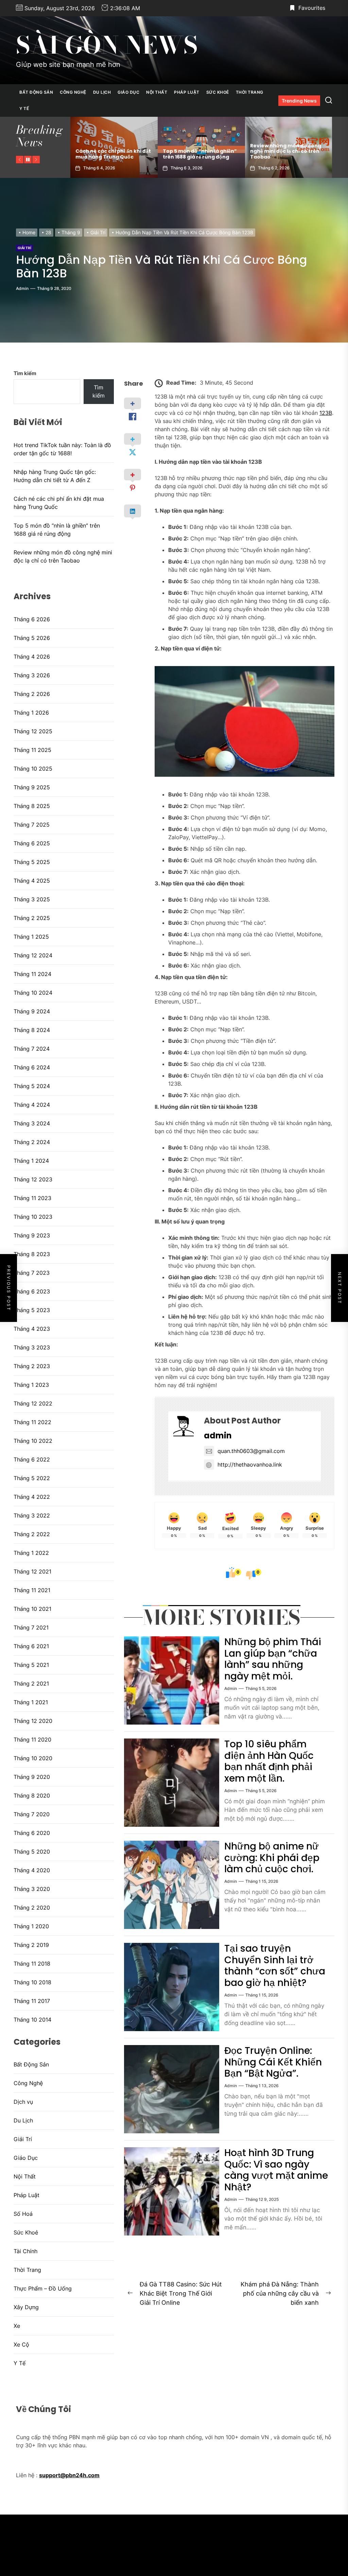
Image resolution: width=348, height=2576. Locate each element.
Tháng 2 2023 (32, 1366)
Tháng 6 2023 (32, 1291)
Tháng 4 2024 (32, 1105)
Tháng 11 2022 (32, 1422)
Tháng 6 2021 (31, 1646)
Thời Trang (250, 92)
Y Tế (24, 108)
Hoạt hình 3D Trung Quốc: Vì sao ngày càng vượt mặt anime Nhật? (276, 2170)
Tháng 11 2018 (32, 1964)
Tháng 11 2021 (32, 1590)
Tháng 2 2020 (32, 1908)
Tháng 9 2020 (32, 1777)
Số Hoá (23, 2214)
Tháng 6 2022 (32, 1459)
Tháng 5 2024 (32, 1086)
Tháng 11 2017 (32, 2001)
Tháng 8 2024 (32, 1030)
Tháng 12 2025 (33, 731)
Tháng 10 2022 (33, 1441)
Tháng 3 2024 (32, 1123)
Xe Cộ (21, 2344)
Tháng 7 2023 (32, 1273)
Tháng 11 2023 (32, 1198)
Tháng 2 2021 (31, 1683)
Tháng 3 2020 (32, 1889)
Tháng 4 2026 (32, 657)
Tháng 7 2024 (32, 1049)
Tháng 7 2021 (31, 1627)
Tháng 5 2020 (32, 1852)
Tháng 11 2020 (32, 1740)
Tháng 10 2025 (33, 769)
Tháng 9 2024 (32, 1011)
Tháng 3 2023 (32, 1347)
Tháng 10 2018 (32, 1982)
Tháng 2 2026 (32, 694)
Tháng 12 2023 (33, 1179)
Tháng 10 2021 (32, 1609)
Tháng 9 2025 (32, 787)
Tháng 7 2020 (32, 1814)
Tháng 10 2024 (33, 993)
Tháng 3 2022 (32, 1515)
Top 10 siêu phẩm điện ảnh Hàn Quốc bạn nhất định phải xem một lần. (269, 1761)
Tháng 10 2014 (32, 2020)
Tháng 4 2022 (32, 1497)
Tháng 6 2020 (32, 1833)
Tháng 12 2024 (33, 955)
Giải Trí (24, 248)
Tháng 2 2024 (32, 1142)
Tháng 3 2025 (32, 899)
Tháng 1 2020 (31, 1926)
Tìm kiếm (25, 373)
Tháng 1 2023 (31, 1385)
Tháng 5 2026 (32, 638)
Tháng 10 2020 (33, 1758)
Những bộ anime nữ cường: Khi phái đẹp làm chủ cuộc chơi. (272, 1858)
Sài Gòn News (107, 45)
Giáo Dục (128, 92)
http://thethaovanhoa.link (250, 1465)
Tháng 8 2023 (32, 1254)
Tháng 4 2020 (32, 1870)
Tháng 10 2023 (33, 1217)
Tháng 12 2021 (32, 1571)
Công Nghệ (73, 92)
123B (326, 413)
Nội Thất (157, 92)
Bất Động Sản (36, 92)
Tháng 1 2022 (31, 1553)
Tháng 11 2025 (32, 750)
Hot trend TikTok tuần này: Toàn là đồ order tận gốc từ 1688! (285, 151)
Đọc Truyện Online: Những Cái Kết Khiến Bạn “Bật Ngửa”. (273, 2062)
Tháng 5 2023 (32, 1310)
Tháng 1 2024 (31, 1161)
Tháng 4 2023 (32, 1329)
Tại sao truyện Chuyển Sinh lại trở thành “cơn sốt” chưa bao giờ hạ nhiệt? (275, 1966)
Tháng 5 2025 (32, 862)
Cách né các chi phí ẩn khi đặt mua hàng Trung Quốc (59, 503)
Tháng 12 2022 (33, 1403)
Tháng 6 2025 (32, 843)
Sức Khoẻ (218, 92)
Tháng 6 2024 (32, 1067)
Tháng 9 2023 (32, 1235)
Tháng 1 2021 (31, 1702)
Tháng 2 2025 (32, 918)
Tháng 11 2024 (32, 974)
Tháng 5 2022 (32, 1478)
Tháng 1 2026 (31, 713)
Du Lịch (102, 92)
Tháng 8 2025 (32, 806)
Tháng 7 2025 (32, 825)
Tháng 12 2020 (33, 1721)
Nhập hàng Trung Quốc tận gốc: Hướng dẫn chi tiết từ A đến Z (55, 476)
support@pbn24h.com (69, 2475)
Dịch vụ (23, 2102)
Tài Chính (25, 2251)
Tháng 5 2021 (31, 1665)
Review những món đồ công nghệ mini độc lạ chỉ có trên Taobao (198, 151)
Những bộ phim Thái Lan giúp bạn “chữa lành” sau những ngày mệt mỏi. (273, 1659)
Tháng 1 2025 (31, 937)
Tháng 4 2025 (32, 881)
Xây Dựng (26, 2307)
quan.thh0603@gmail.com (251, 1451)
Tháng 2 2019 (31, 1945)
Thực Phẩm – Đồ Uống (43, 2288)
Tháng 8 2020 (32, 1796)
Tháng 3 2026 (32, 675)
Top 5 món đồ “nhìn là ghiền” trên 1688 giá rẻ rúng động (112, 154)
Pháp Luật (187, 92)
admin (22, 288)
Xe (17, 2326)
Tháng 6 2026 (32, 619)
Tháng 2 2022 (32, 1534)
